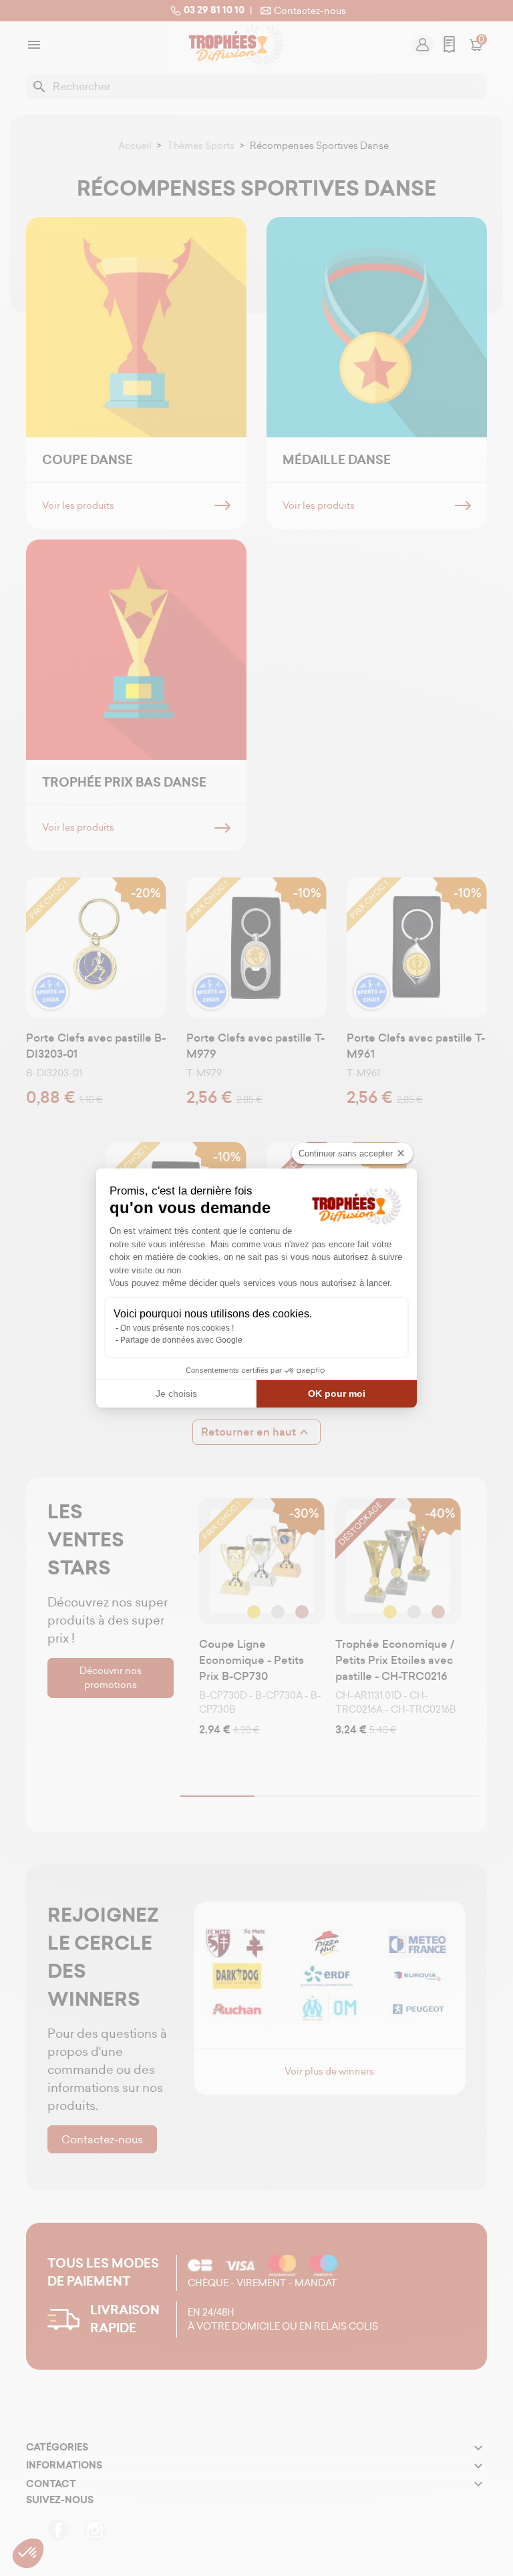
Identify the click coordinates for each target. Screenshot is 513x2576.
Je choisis (176, 1393)
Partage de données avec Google (181, 1340)
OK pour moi (337, 1393)
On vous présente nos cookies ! (177, 1328)
